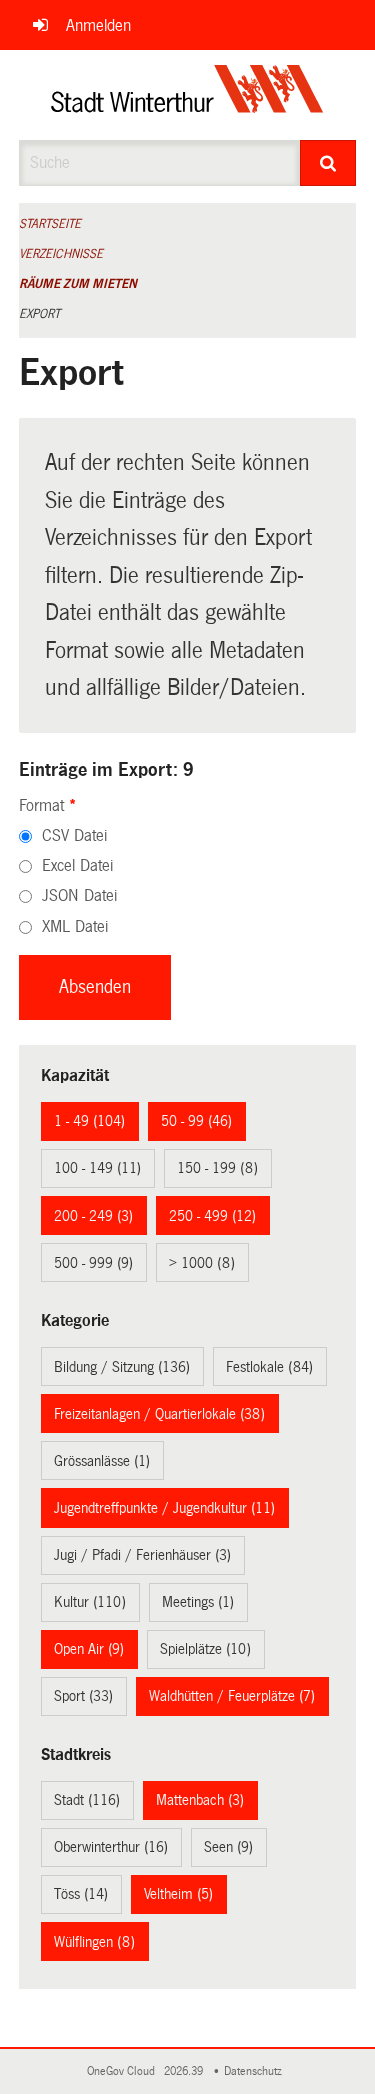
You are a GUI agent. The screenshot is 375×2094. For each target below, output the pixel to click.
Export (39, 314)
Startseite (50, 224)
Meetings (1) (198, 1602)
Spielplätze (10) (205, 1649)
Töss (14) (81, 1894)
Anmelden (98, 25)
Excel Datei (77, 865)
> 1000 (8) (202, 1263)
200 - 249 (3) (93, 1216)
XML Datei (75, 926)
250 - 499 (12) (212, 1216)
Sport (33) (83, 1696)
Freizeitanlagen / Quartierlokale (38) (159, 1414)
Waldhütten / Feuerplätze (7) (232, 1696)
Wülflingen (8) (94, 1942)
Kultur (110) (90, 1602)
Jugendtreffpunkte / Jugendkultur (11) (164, 1508)
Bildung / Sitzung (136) (122, 1367)
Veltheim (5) (178, 1894)
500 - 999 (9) (93, 1263)
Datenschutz (256, 2071)
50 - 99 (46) (196, 1121)
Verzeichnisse (61, 254)
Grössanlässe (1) (102, 1461)
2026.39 (185, 2071)
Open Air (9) (89, 1649)
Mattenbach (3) (200, 1800)
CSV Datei (74, 835)
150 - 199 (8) (217, 1168)
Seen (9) (228, 1847)
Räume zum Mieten (78, 284)
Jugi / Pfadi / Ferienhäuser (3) (142, 1555)
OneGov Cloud (124, 2071)
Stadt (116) (87, 1800)
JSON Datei (79, 895)
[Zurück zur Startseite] (187, 95)
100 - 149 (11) (97, 1168)
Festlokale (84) (269, 1367)
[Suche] (328, 163)
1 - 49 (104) (89, 1121)
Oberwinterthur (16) (111, 1847)
